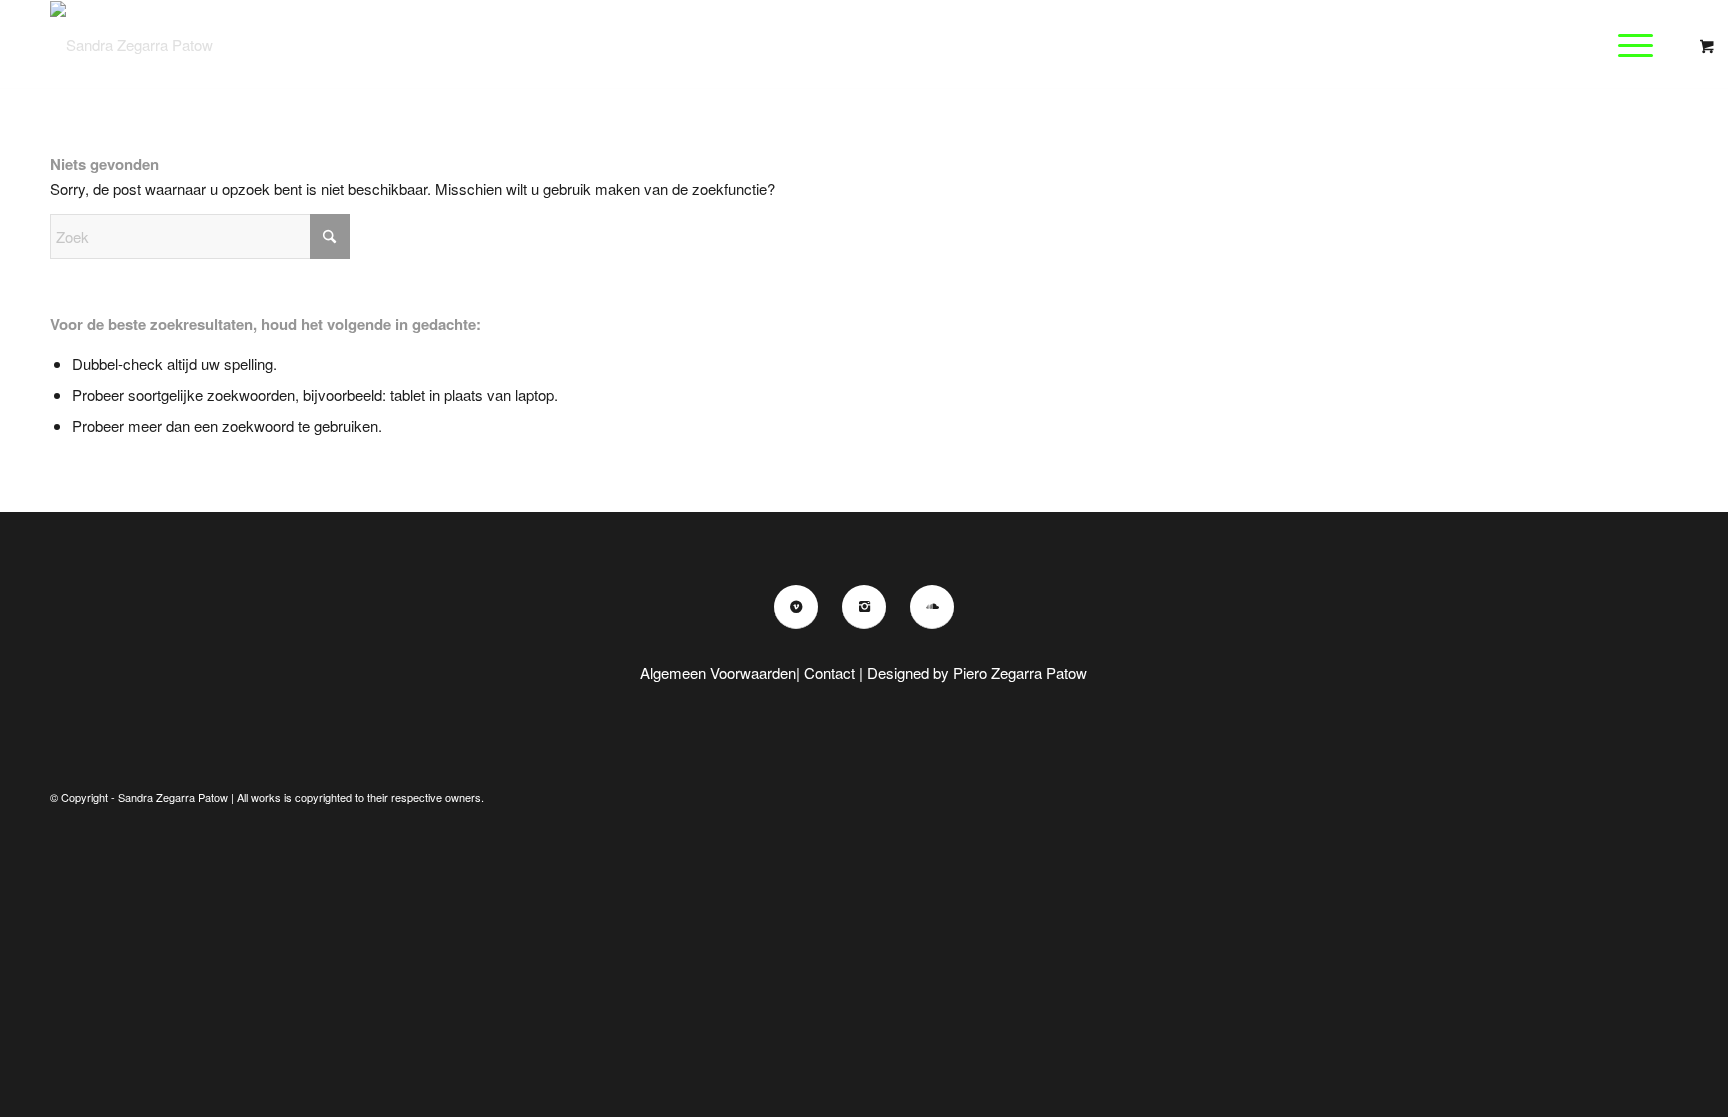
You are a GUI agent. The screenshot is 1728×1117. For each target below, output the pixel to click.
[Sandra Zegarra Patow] (131, 45)
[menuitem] (1641, 45)
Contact (829, 672)
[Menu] (1629, 45)
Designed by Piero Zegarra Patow (977, 672)
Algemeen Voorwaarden (718, 672)
